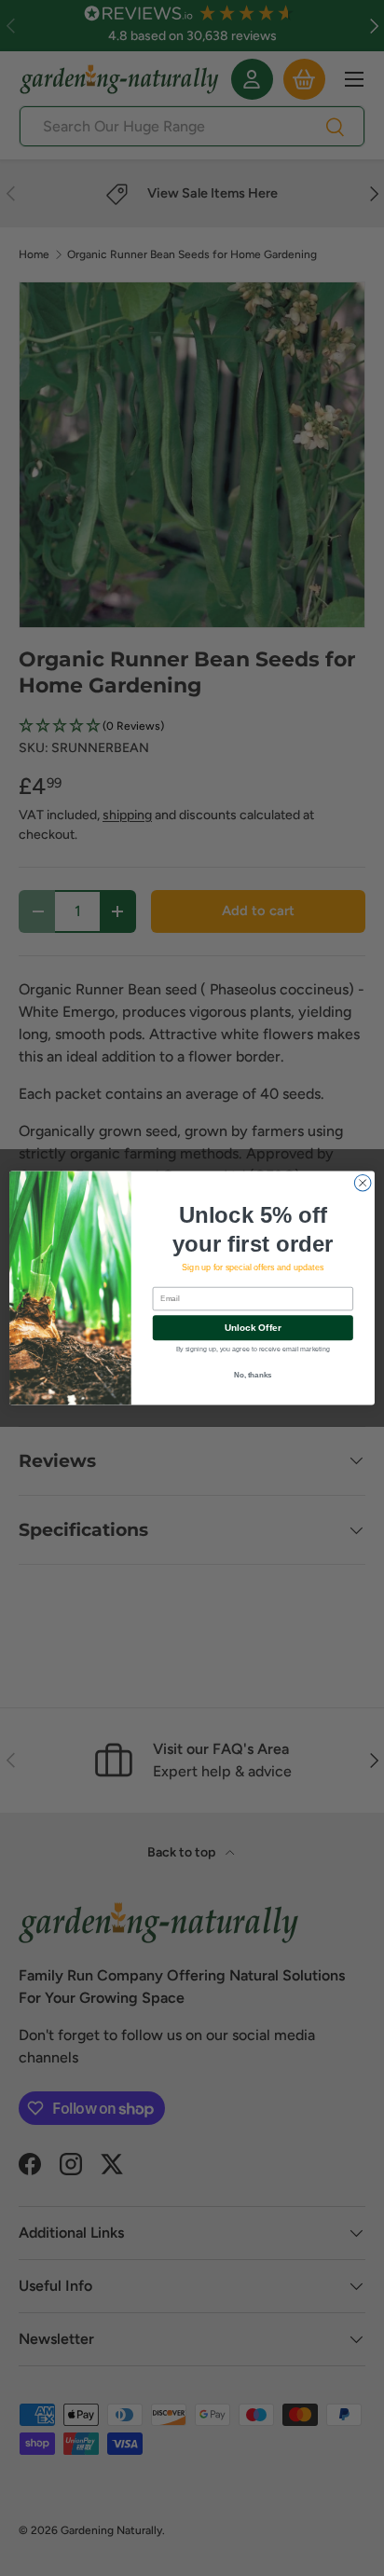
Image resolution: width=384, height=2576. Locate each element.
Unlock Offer (253, 1328)
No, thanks (253, 1375)
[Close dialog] (363, 1183)
